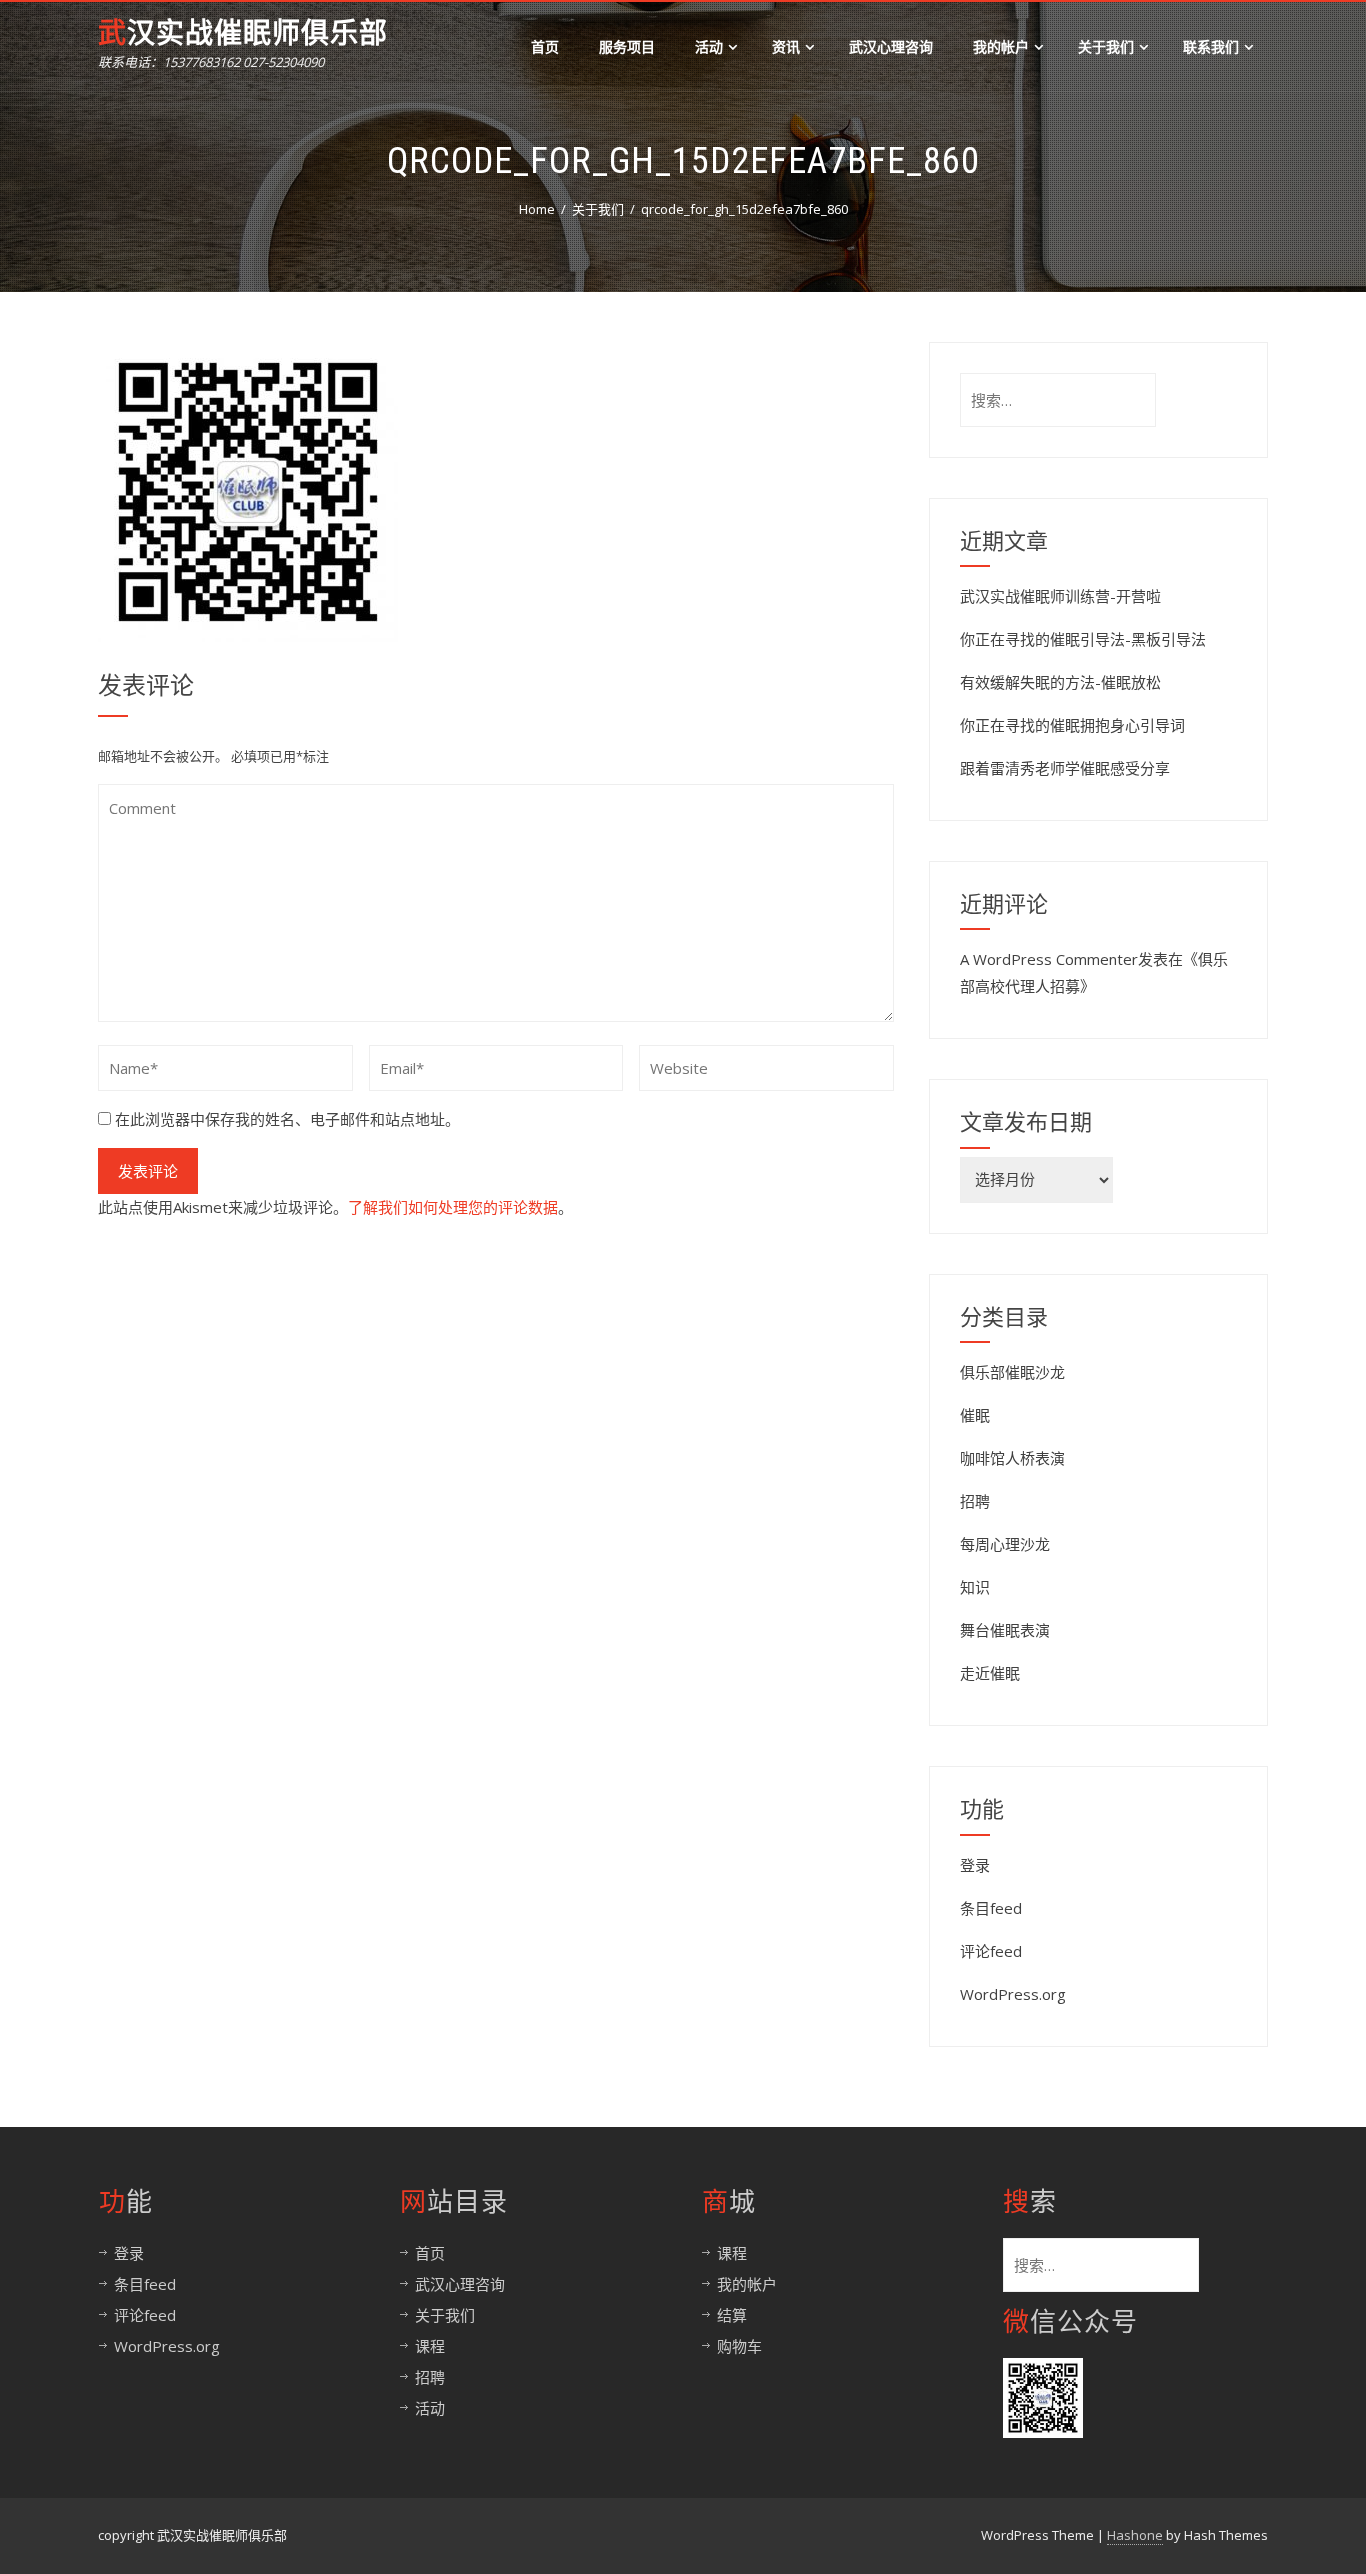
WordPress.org (1013, 1994)
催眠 (975, 1415)
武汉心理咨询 (891, 46)
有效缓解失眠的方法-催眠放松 (1060, 682)
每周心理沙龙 (1005, 1544)
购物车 (739, 2346)
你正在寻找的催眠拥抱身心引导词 (1072, 725)
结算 (732, 2315)
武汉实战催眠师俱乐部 (243, 33)
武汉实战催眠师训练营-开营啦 (1060, 596)
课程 (430, 2346)
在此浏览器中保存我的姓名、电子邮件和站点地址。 (287, 1119)
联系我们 (1211, 46)
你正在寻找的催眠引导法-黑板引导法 (1083, 639)
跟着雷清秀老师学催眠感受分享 (1065, 768)
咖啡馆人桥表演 (1012, 1458)
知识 (975, 1587)
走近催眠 (990, 1673)
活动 (709, 46)
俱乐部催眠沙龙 (1012, 1372)
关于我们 (1106, 46)
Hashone (1135, 2535)
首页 (545, 46)
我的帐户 (1001, 46)
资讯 (786, 46)
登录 (975, 1865)
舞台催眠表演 (1005, 1630)
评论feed (991, 1951)
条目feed (991, 1908)
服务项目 (627, 46)
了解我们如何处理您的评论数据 (453, 1207)
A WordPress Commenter (1049, 959)
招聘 (975, 1501)
